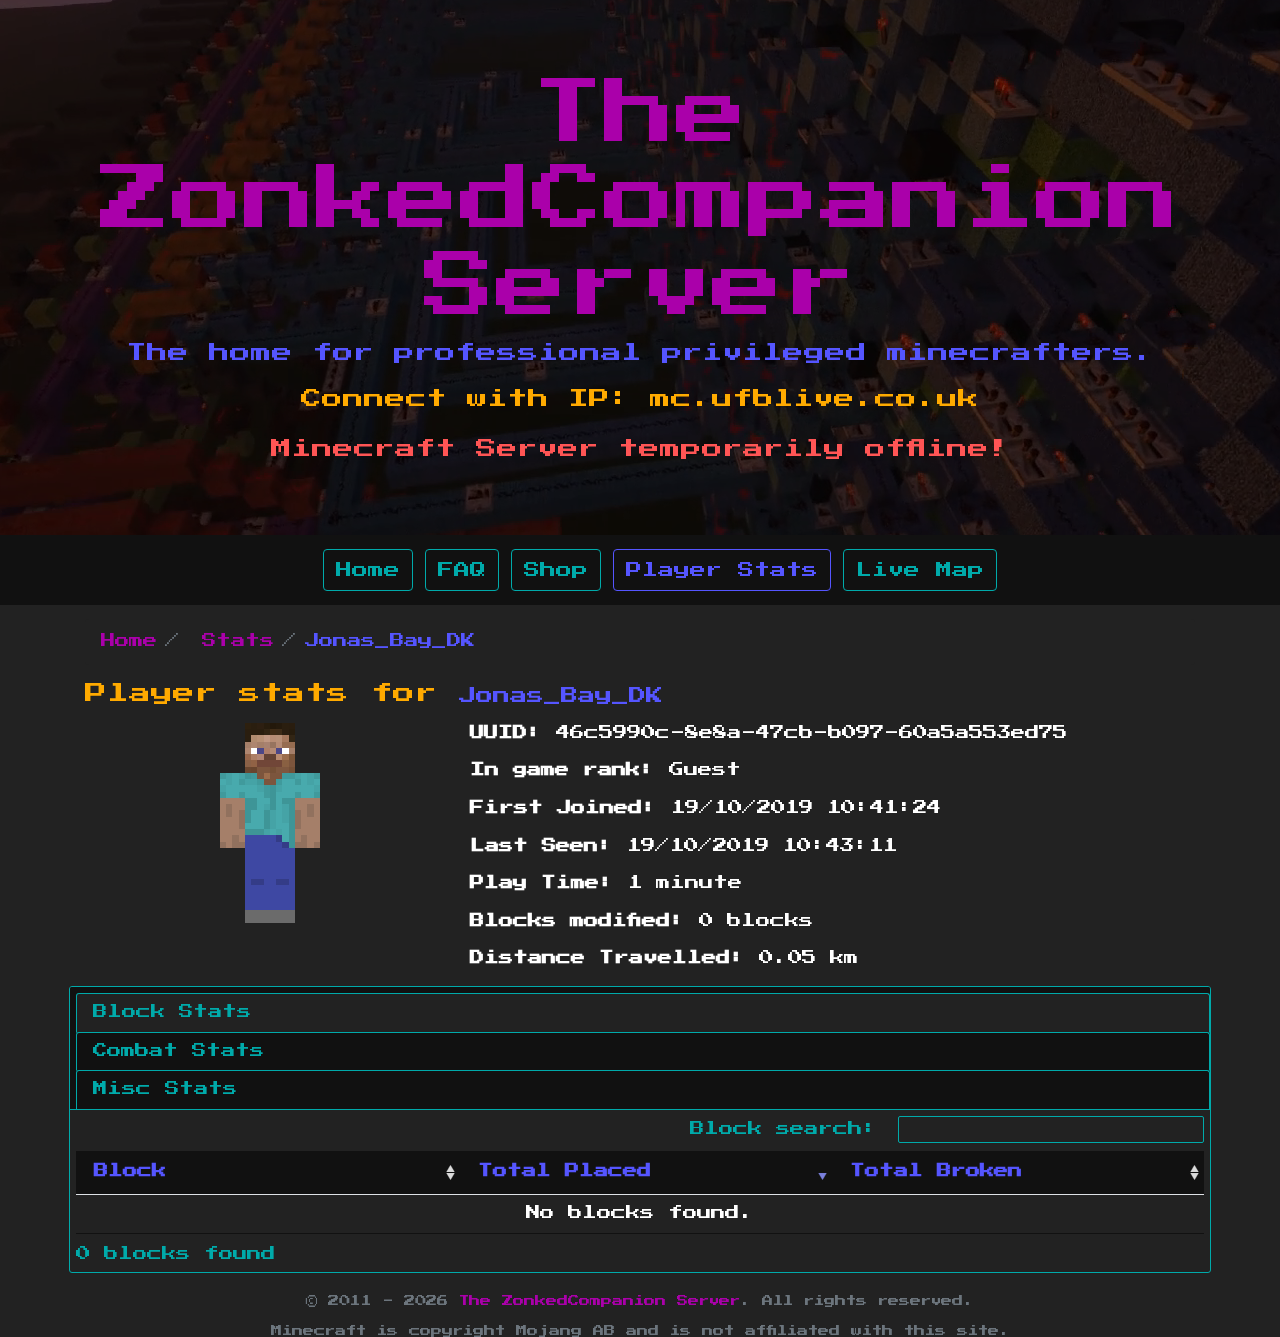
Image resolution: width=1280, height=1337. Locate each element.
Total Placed (564, 1171)
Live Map (920, 570)
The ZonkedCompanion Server (640, 200)
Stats (238, 641)
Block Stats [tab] (172, 1012)
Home (368, 570)
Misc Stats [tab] (165, 1089)
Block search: (790, 1129)
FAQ (462, 570)
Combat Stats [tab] (178, 1051)
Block (130, 1171)
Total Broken (936, 1171)
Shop (556, 570)
